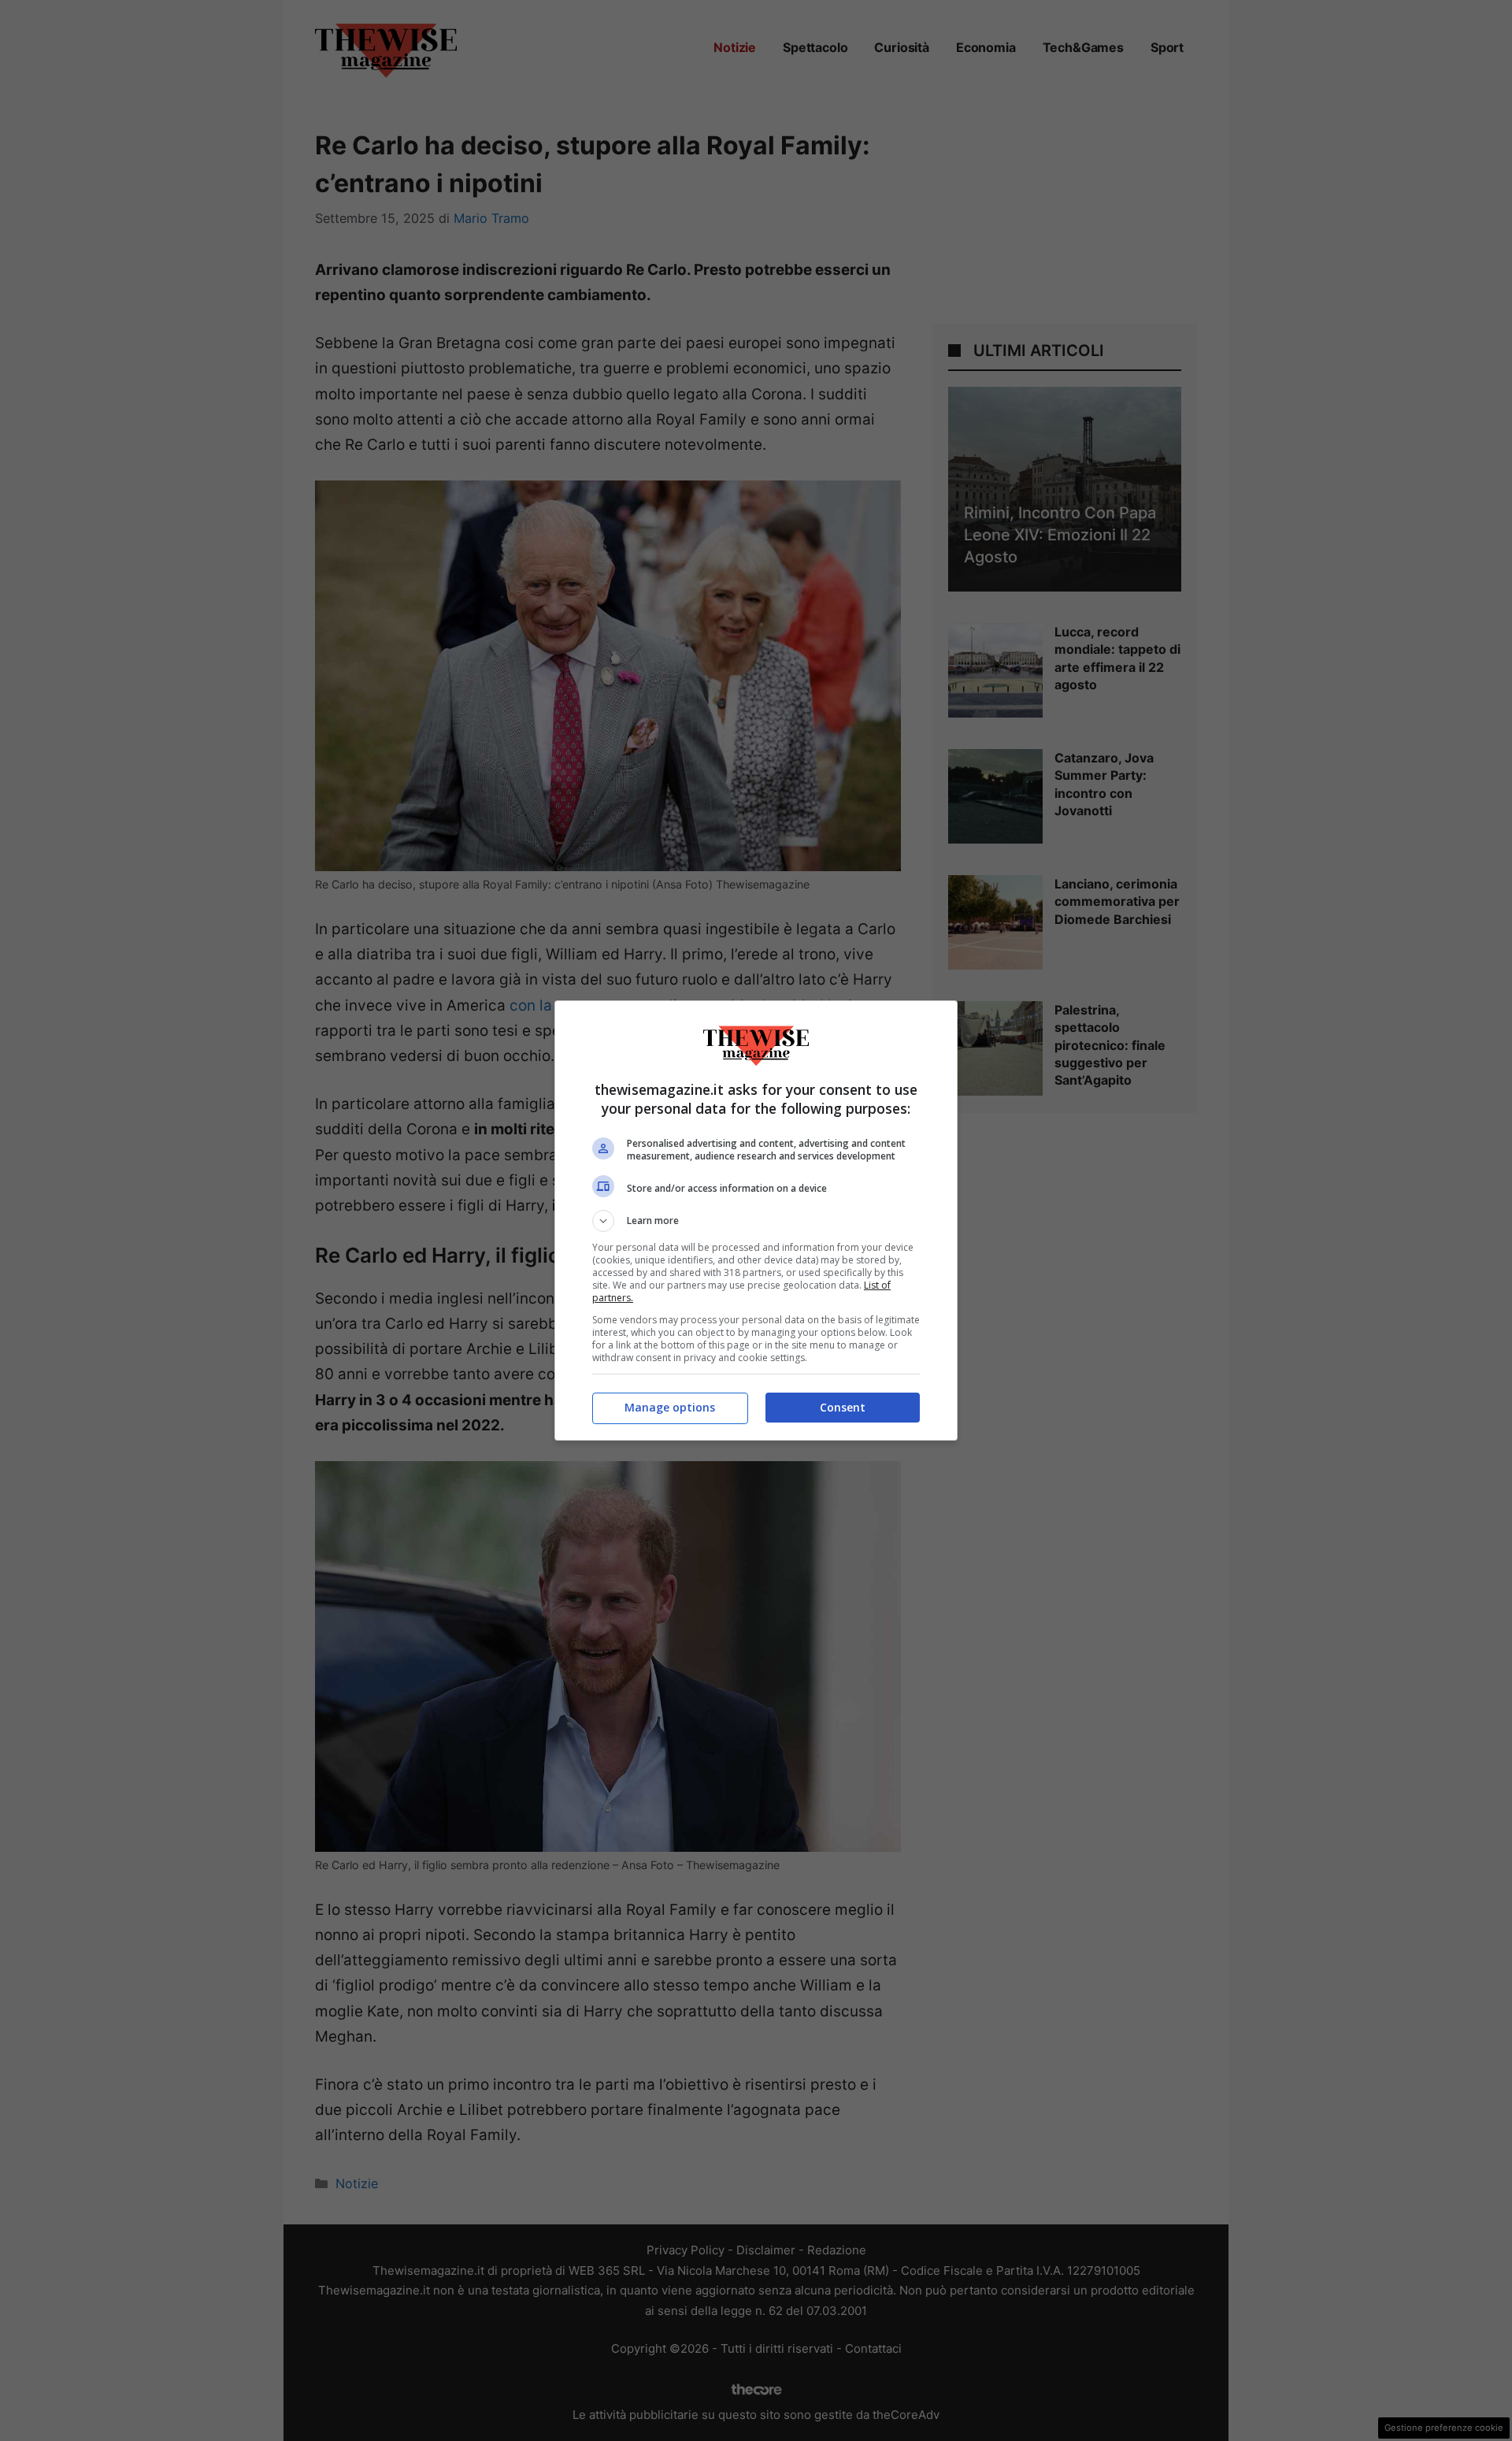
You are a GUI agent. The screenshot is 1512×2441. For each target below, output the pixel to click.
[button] (756, 1221)
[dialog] (756, 1220)
